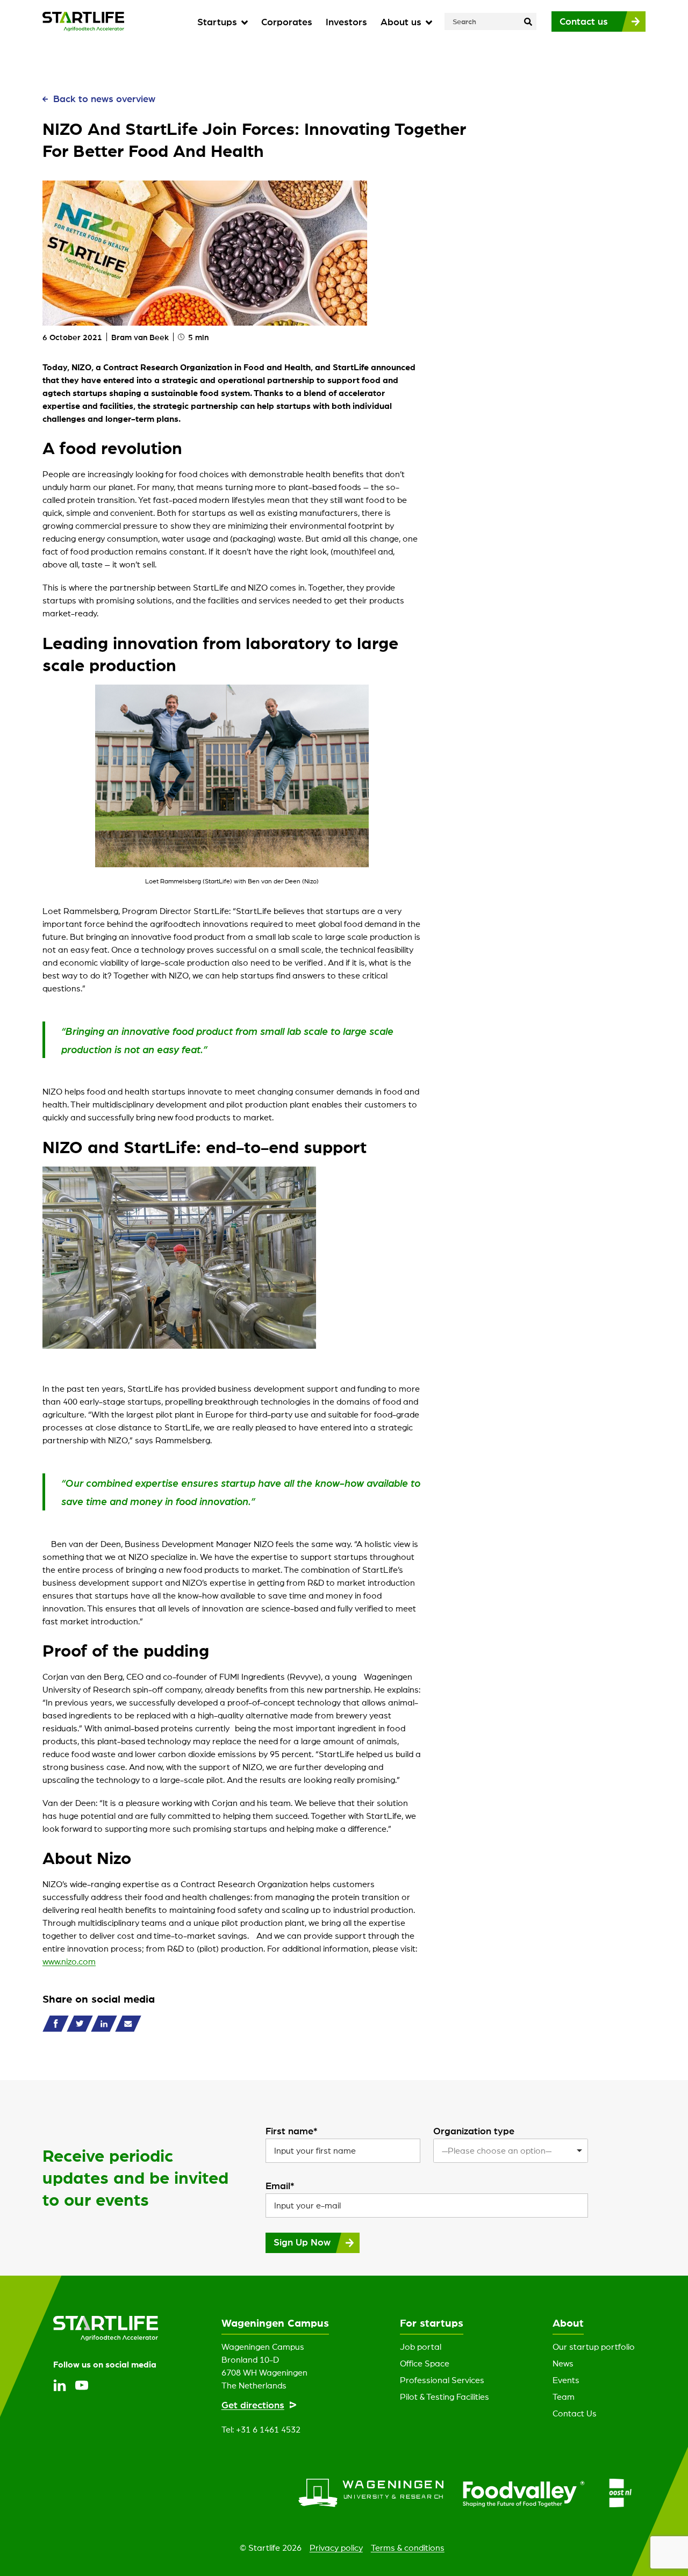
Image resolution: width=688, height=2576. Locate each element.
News (563, 2363)
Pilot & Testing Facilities (445, 2397)
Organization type (474, 2131)
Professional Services (442, 2380)
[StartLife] (83, 21)
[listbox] (511, 2151)
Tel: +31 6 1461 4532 (261, 2429)
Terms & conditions (408, 2548)
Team (564, 2397)
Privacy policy (336, 2548)
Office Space (425, 2363)
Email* (280, 2185)
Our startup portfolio (594, 2347)
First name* (292, 2131)
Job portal (421, 2347)
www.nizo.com (69, 1961)
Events (566, 2380)
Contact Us (575, 2413)
